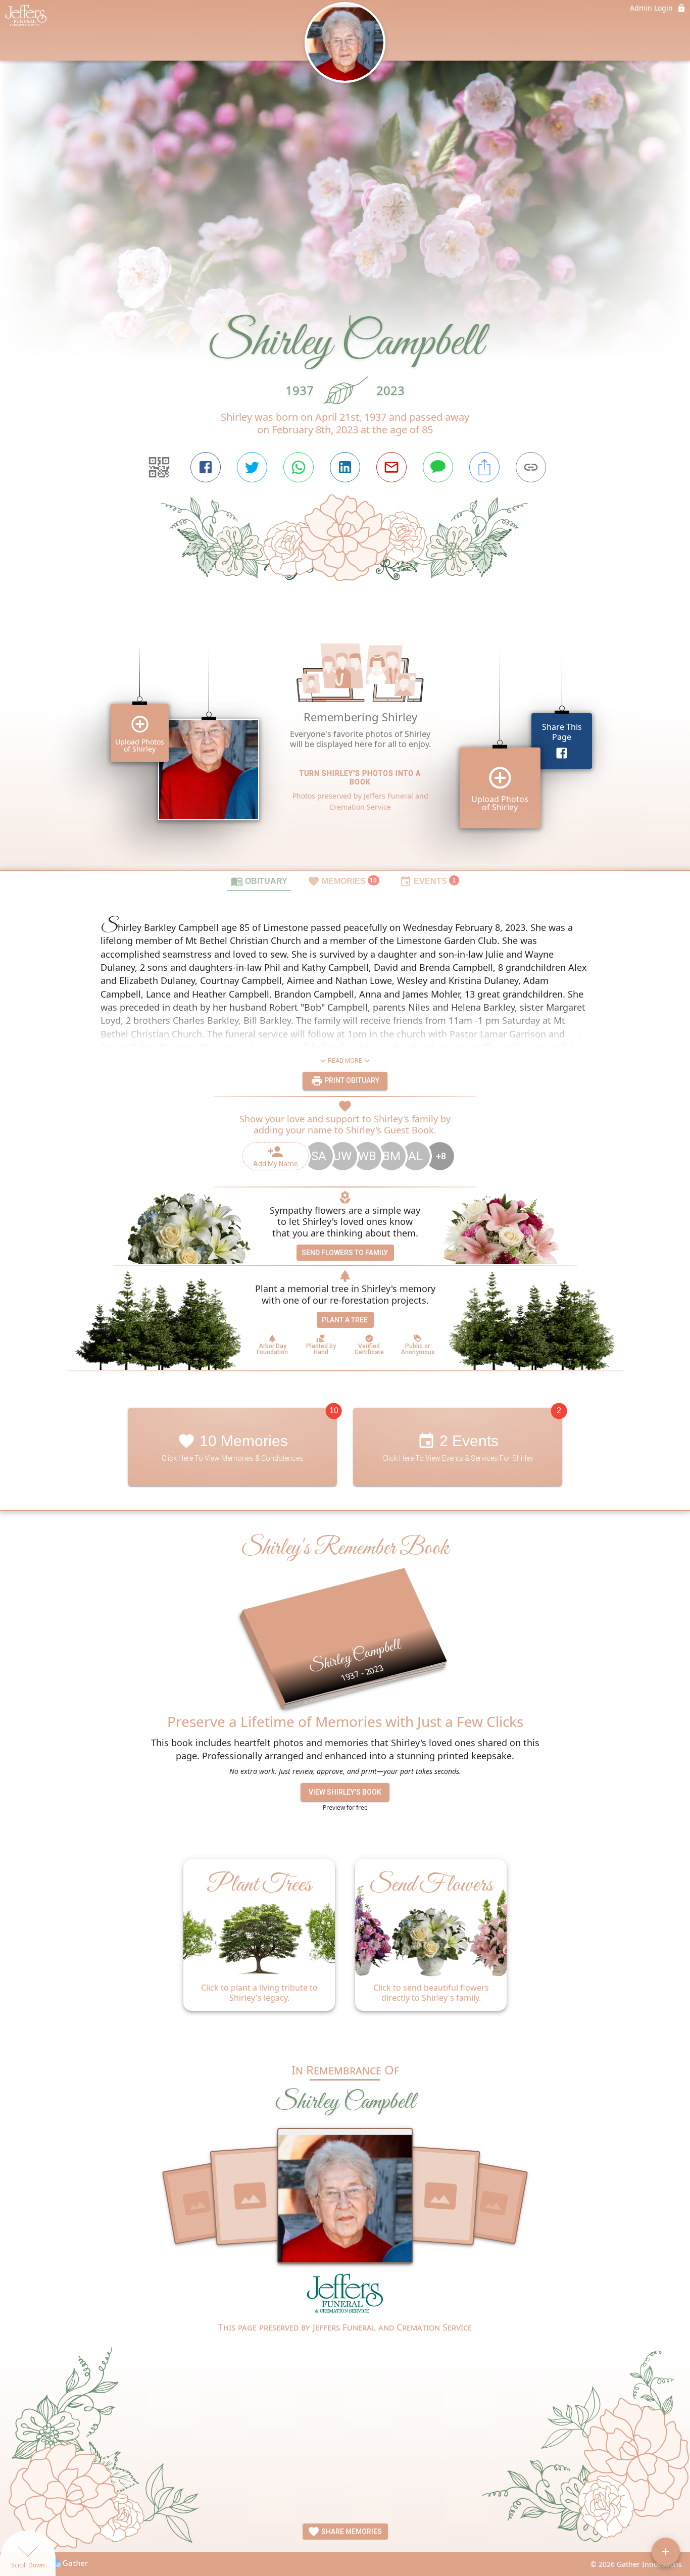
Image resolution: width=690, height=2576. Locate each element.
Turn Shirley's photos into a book (360, 778)
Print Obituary (351, 1080)
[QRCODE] (159, 467)
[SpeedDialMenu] (666, 2552)
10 (334, 1411)
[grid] (345, 742)
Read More (345, 1061)
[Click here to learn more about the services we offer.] (345, 2296)
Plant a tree (345, 1320)
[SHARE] (484, 467)
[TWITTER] (252, 467)
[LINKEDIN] (345, 467)
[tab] (259, 881)
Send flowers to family (345, 1253)
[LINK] (531, 467)
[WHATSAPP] (299, 467)
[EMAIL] (391, 467)
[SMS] (438, 467)
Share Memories (351, 2532)
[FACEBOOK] (206, 467)
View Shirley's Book (345, 1792)
